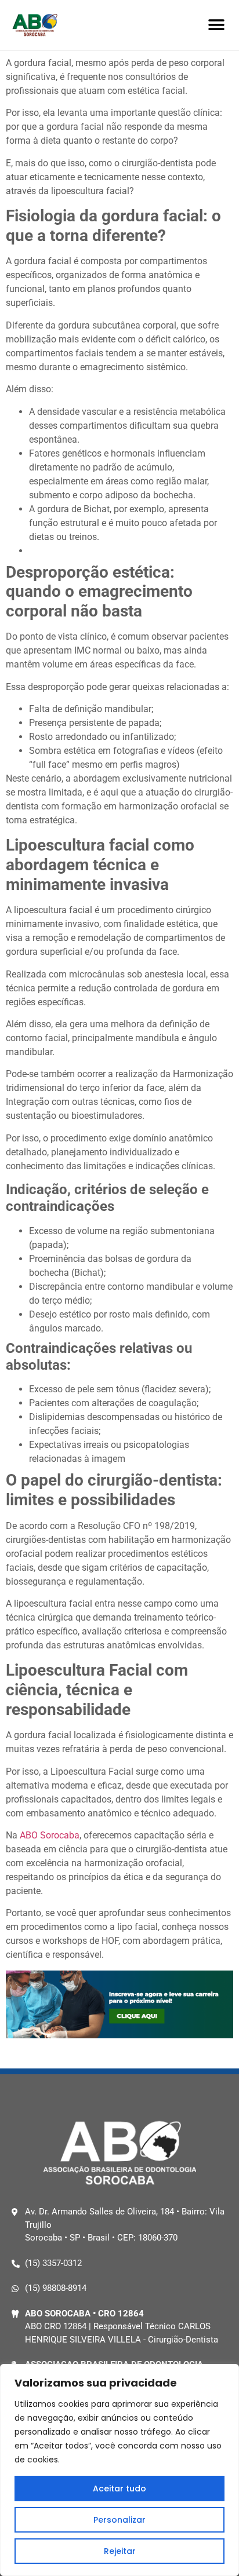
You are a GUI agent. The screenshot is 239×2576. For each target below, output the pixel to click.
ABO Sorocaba (50, 1835)
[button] (217, 25)
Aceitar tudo (119, 2489)
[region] (119, 2470)
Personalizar (119, 2520)
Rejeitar (120, 2551)
